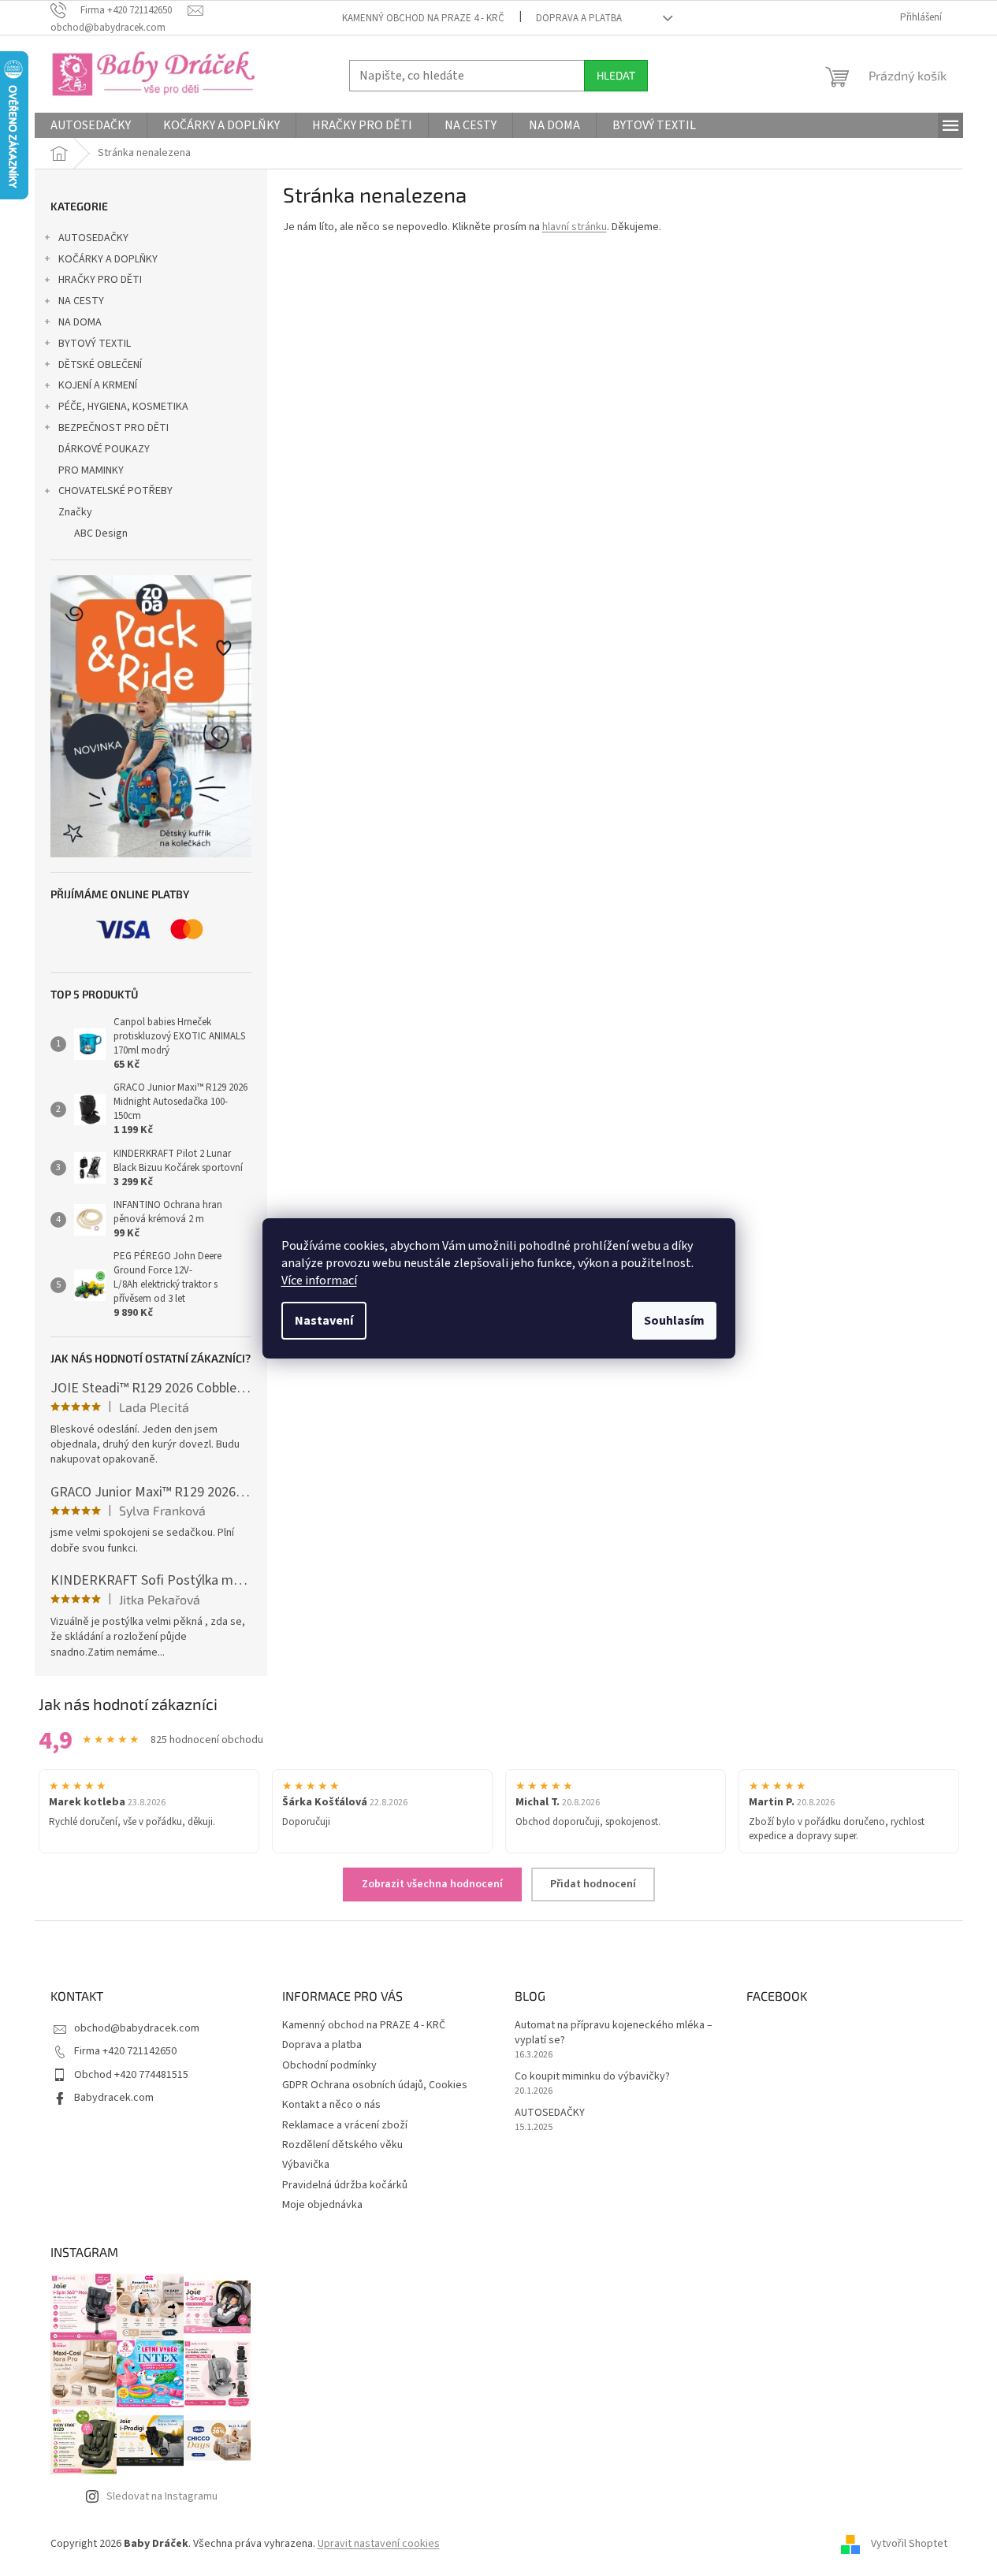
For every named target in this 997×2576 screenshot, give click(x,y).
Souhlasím (674, 1321)
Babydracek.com (114, 2098)
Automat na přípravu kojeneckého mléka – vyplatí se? (614, 2033)
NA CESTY (81, 301)
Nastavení (324, 1321)
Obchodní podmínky (329, 2065)
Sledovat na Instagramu (162, 2496)
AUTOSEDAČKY (93, 238)
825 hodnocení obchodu (207, 1740)
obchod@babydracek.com (137, 2028)
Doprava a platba (579, 18)
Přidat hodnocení (593, 1884)
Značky (75, 512)
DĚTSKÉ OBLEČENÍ (100, 365)
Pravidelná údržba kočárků (345, 2185)
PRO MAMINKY (91, 470)
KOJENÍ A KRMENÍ (98, 385)
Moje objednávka (322, 2205)
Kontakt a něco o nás (331, 2105)
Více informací (319, 1281)
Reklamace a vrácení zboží (345, 2125)
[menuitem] (91, 125)
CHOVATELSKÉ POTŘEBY (115, 491)
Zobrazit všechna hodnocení (432, 1884)
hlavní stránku (575, 227)
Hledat (616, 75)
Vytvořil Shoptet (909, 2544)
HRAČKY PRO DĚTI (100, 280)
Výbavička (306, 2165)
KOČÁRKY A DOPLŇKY (108, 259)
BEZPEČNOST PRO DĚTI (113, 428)
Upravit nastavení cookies (379, 2544)
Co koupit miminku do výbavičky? (592, 2077)
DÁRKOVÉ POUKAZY (104, 449)
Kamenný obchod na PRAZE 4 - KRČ (423, 18)
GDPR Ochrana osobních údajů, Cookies (375, 2085)
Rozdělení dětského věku (342, 2145)
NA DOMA (80, 322)
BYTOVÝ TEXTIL (95, 344)
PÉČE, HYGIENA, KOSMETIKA (123, 407)
